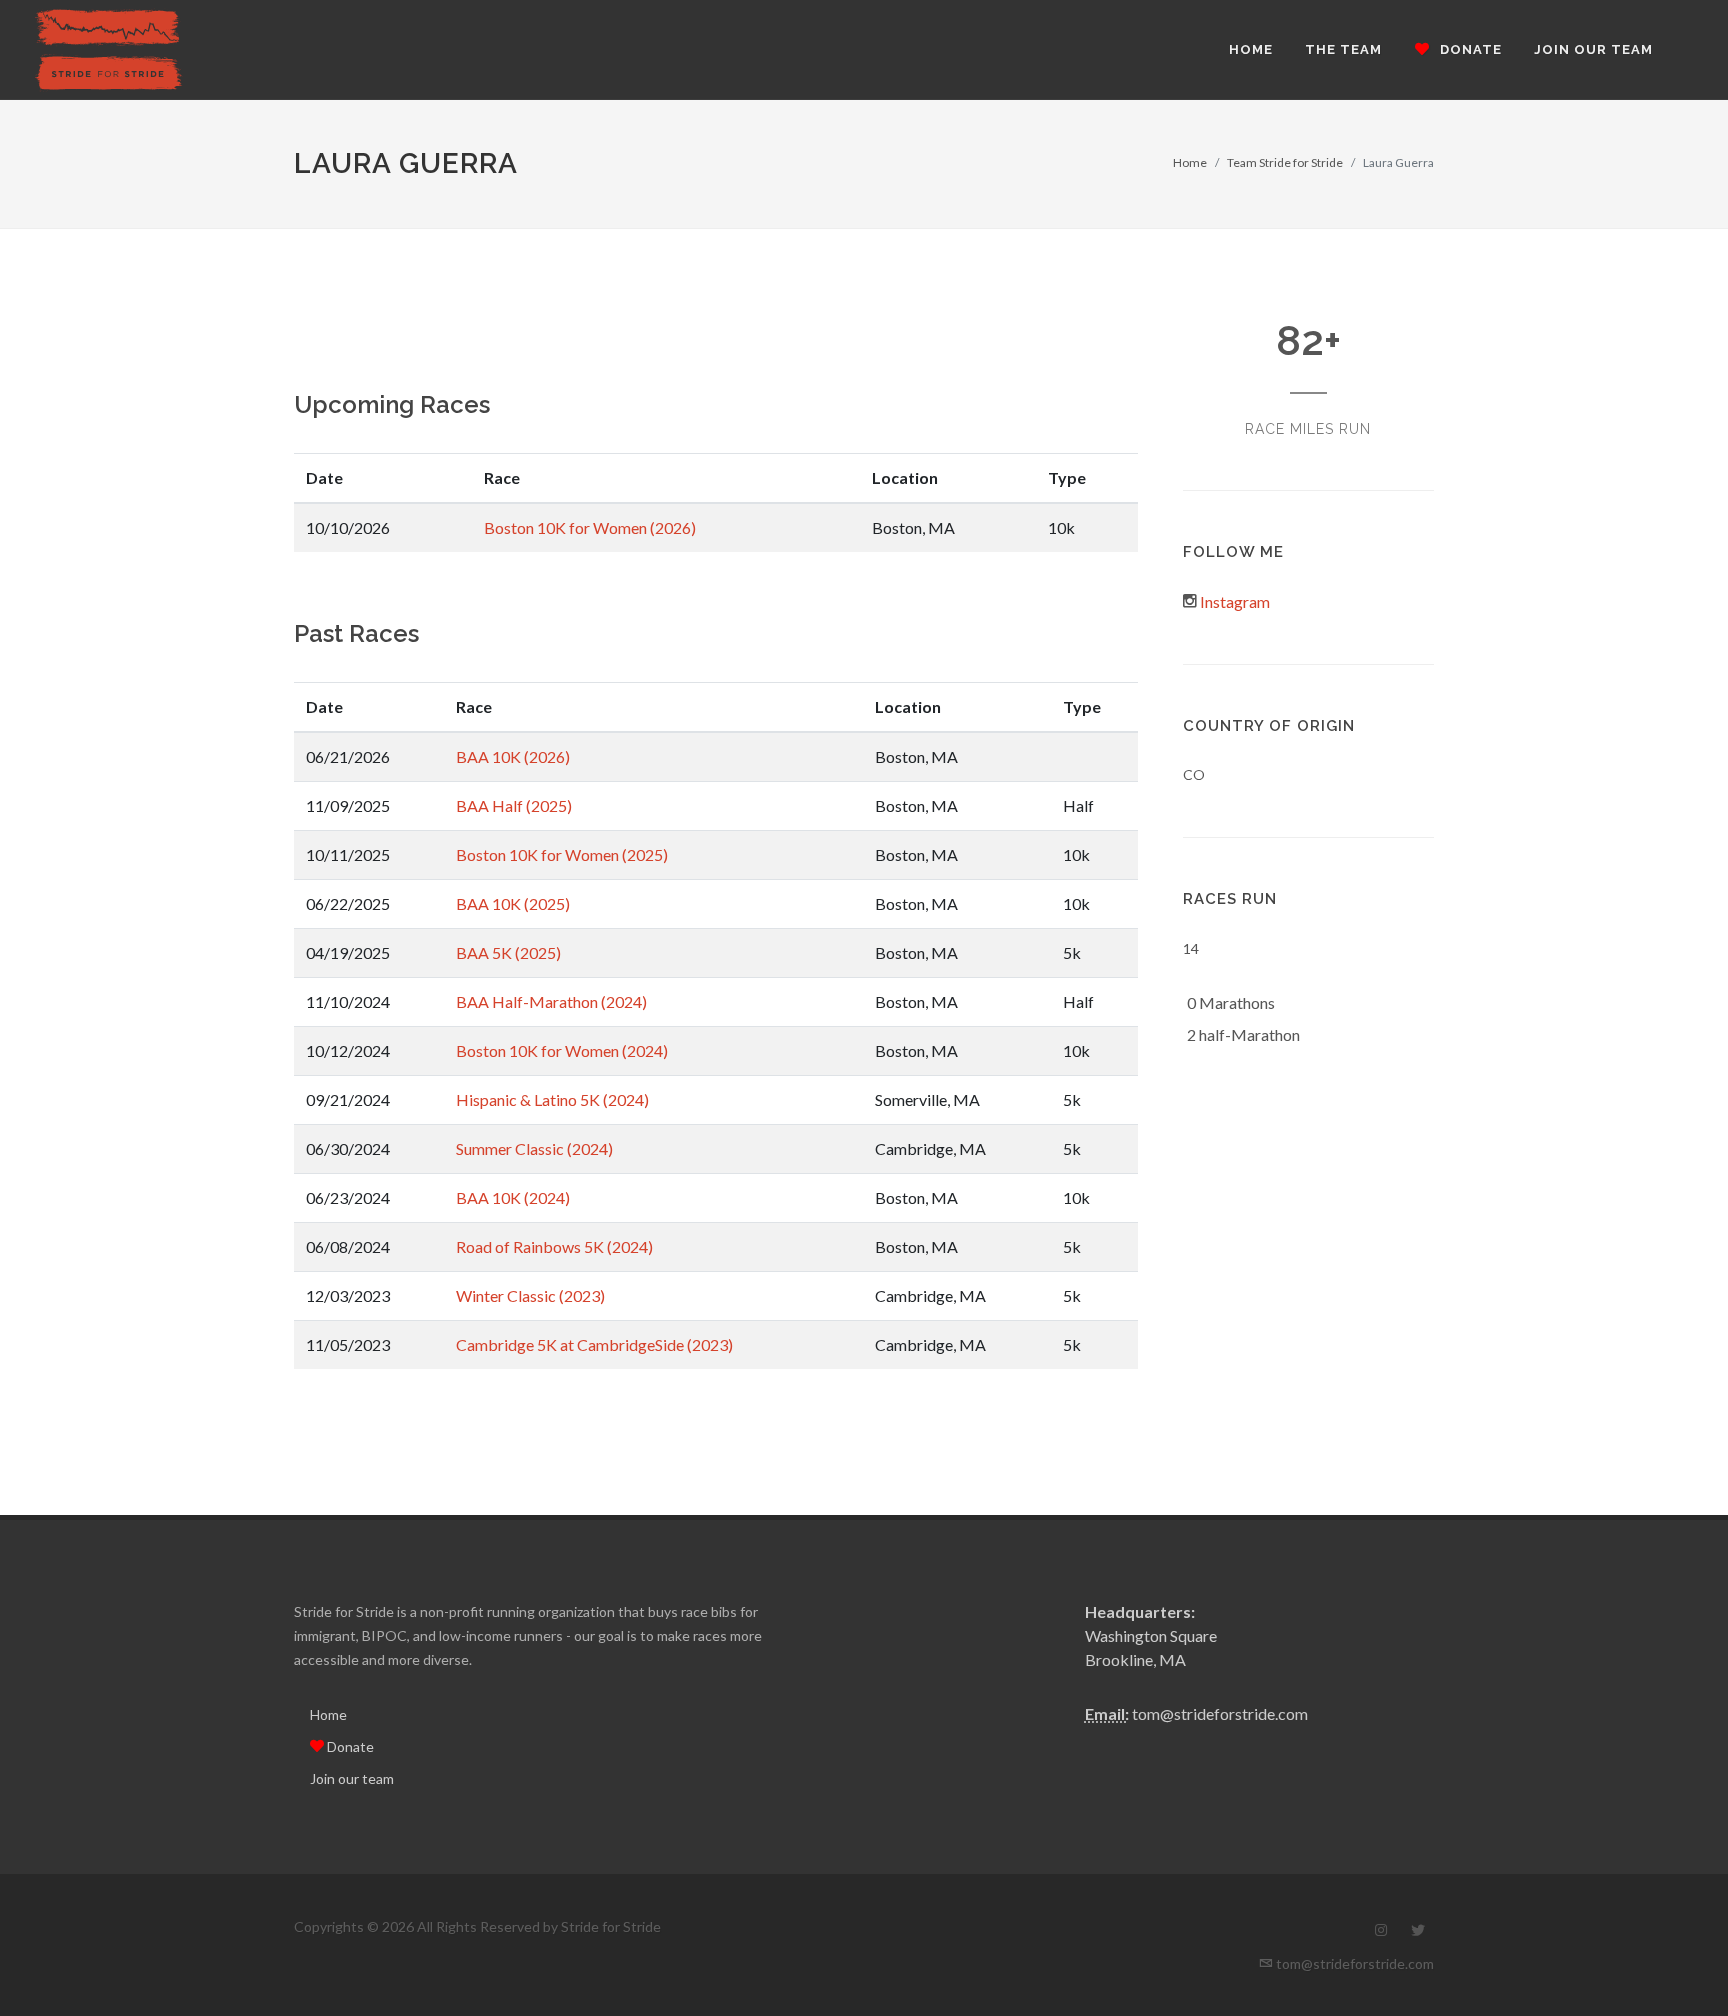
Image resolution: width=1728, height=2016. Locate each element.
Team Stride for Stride (1285, 162)
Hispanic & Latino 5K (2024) (552, 1099)
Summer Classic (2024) (534, 1148)
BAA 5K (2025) (508, 952)
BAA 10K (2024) (513, 1197)
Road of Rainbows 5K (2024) (554, 1246)
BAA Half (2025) (514, 805)
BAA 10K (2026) (513, 756)
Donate (349, 1746)
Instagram (1235, 601)
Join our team (352, 1778)
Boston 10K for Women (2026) (590, 527)
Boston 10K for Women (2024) (562, 1050)
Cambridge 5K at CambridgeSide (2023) (594, 1344)
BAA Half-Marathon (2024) (551, 1001)
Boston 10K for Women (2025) (562, 854)
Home (1190, 162)
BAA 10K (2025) (513, 903)
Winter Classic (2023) (530, 1295)
